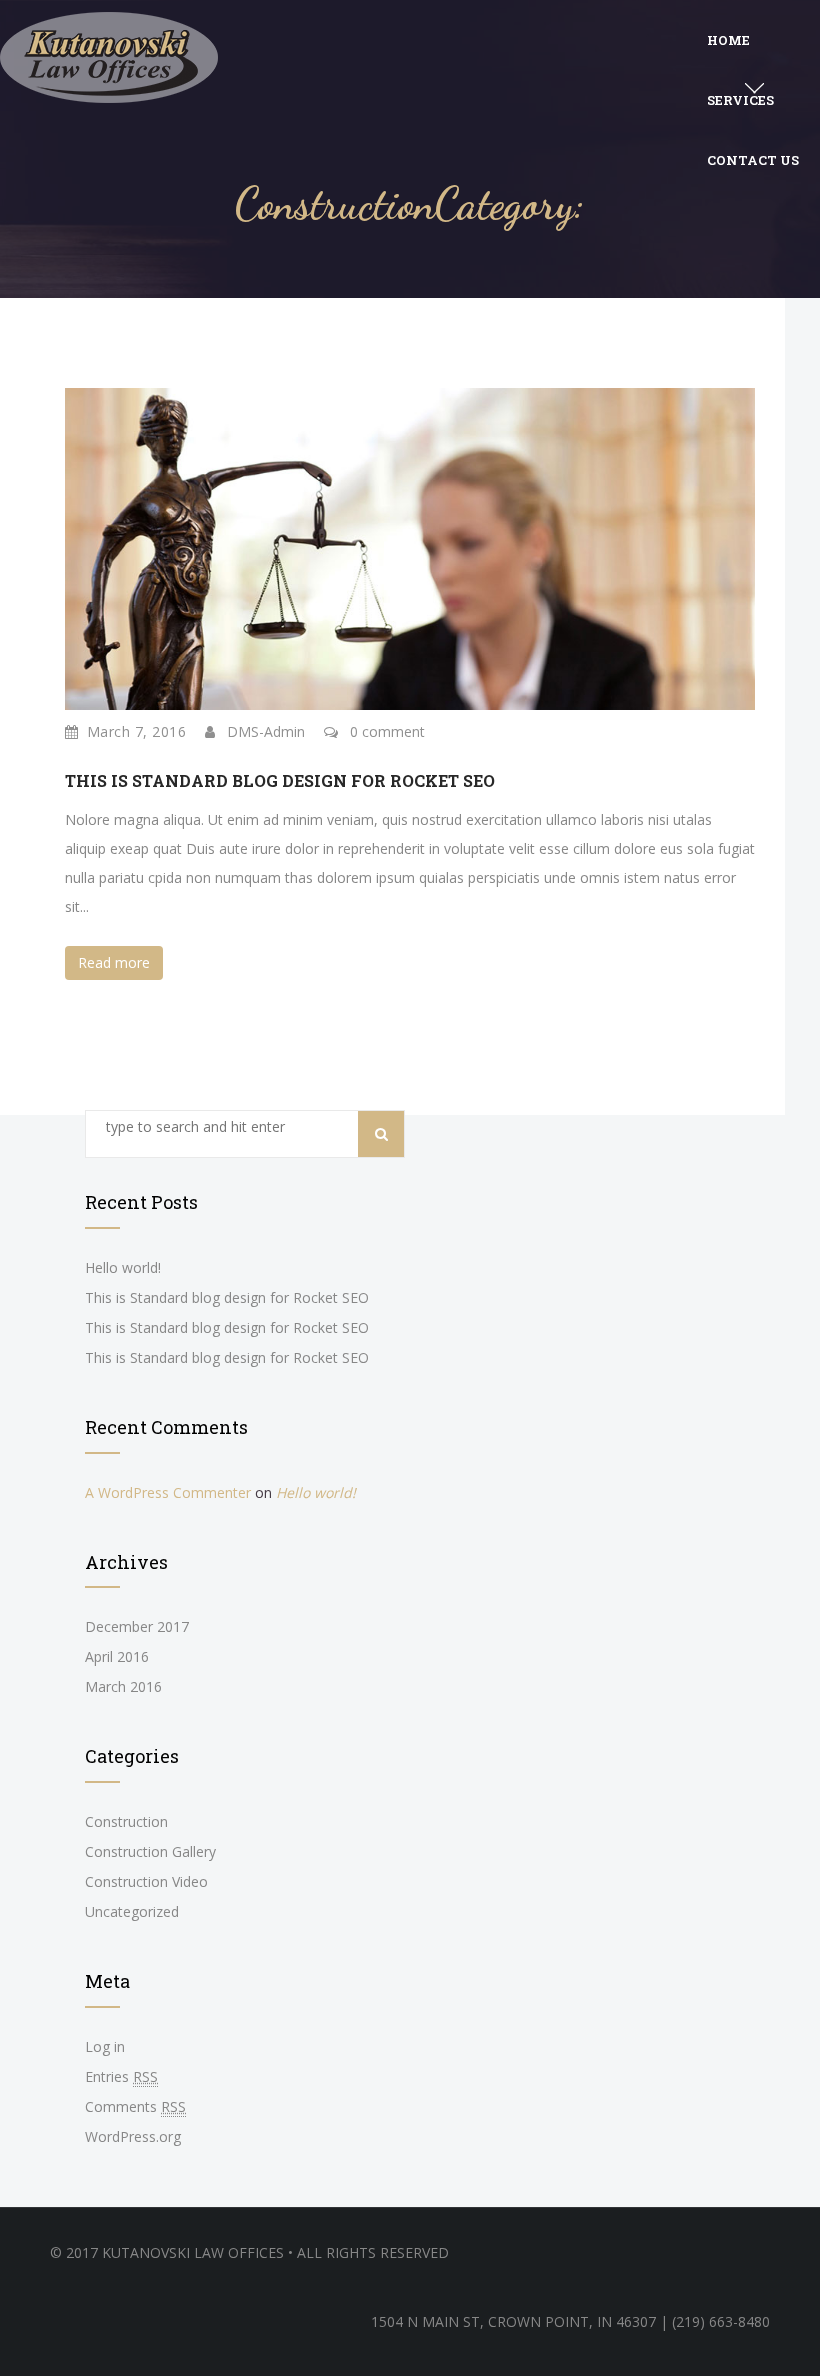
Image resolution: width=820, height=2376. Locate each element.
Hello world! (123, 1267)
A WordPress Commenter (168, 1492)
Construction (126, 1821)
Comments (135, 2106)
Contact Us (753, 160)
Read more (114, 962)
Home (728, 40)
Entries (121, 2076)
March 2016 (123, 1686)
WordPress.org (133, 2136)
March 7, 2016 (136, 732)
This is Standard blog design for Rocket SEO (280, 780)
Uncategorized (132, 1911)
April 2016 (117, 1656)
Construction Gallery (150, 1851)
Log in (105, 2046)
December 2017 (137, 1626)
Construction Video (146, 1881)
